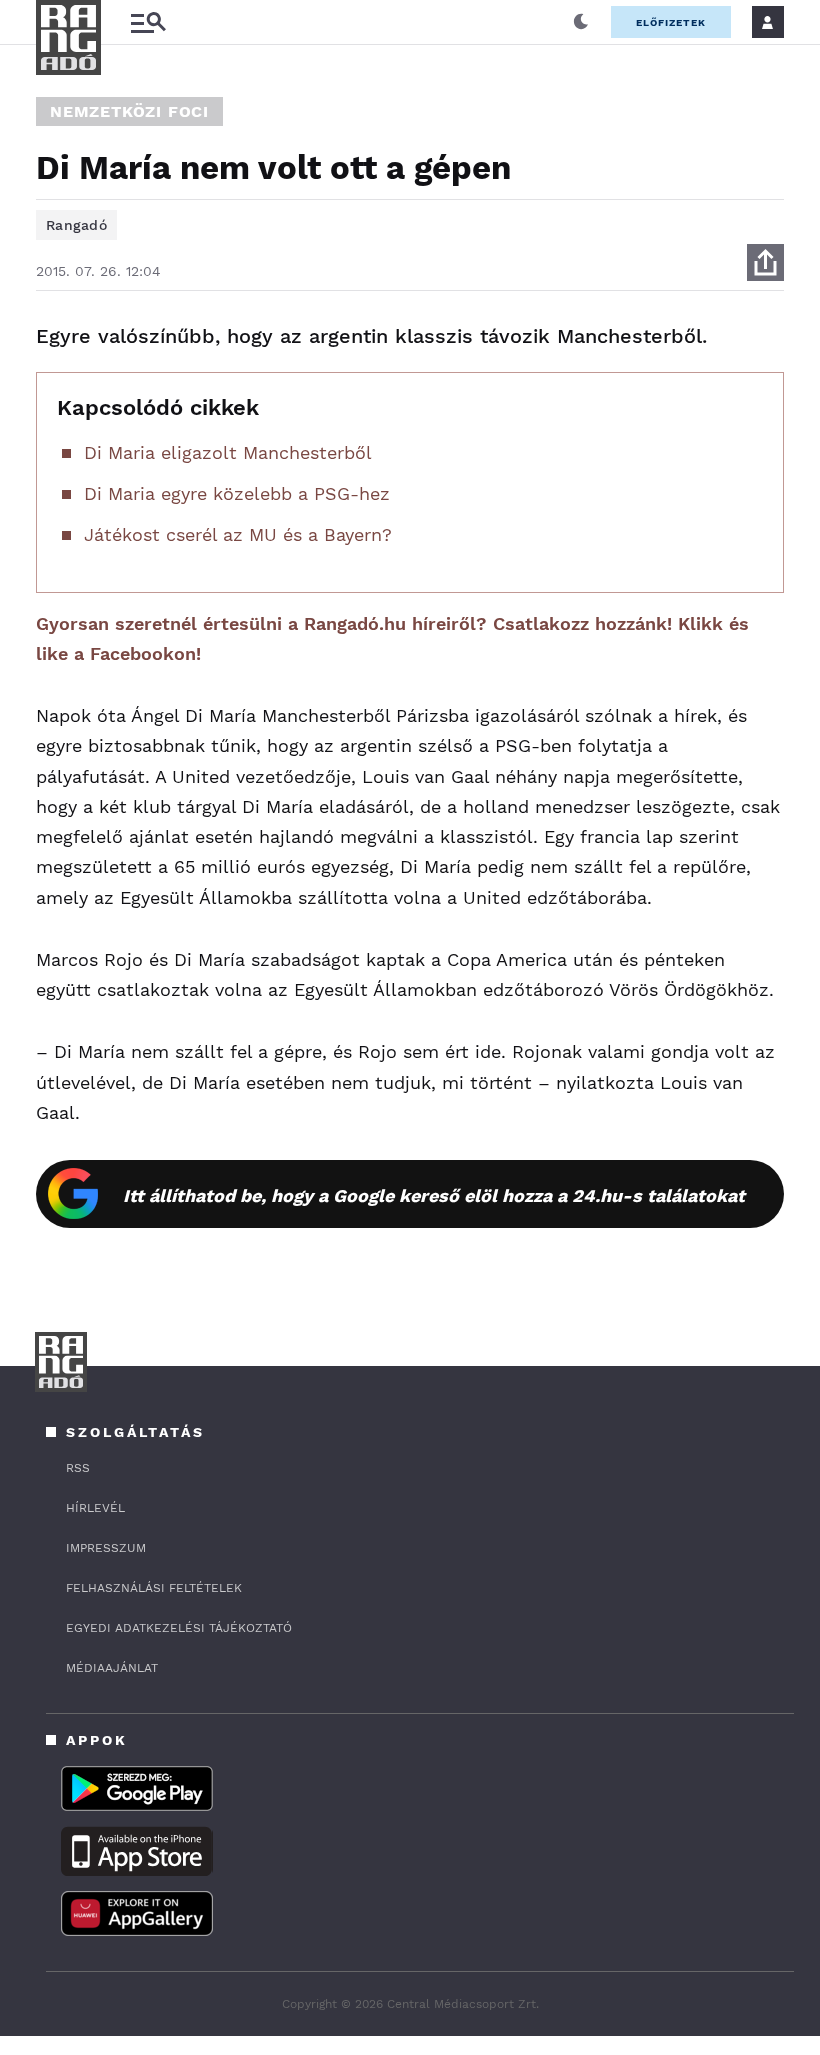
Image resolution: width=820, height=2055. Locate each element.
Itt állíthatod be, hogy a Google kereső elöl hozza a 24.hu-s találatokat (434, 1195)
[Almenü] (148, 22)
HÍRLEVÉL (95, 1508)
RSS (78, 1468)
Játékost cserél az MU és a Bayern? (238, 534)
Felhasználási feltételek (154, 1588)
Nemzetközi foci (129, 111)
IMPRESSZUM (106, 1548)
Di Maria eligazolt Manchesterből (228, 452)
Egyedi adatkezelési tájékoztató (179, 1628)
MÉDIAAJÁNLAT (112, 1668)
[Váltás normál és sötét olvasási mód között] (581, 22)
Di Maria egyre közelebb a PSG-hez (237, 493)
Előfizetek (671, 22)
